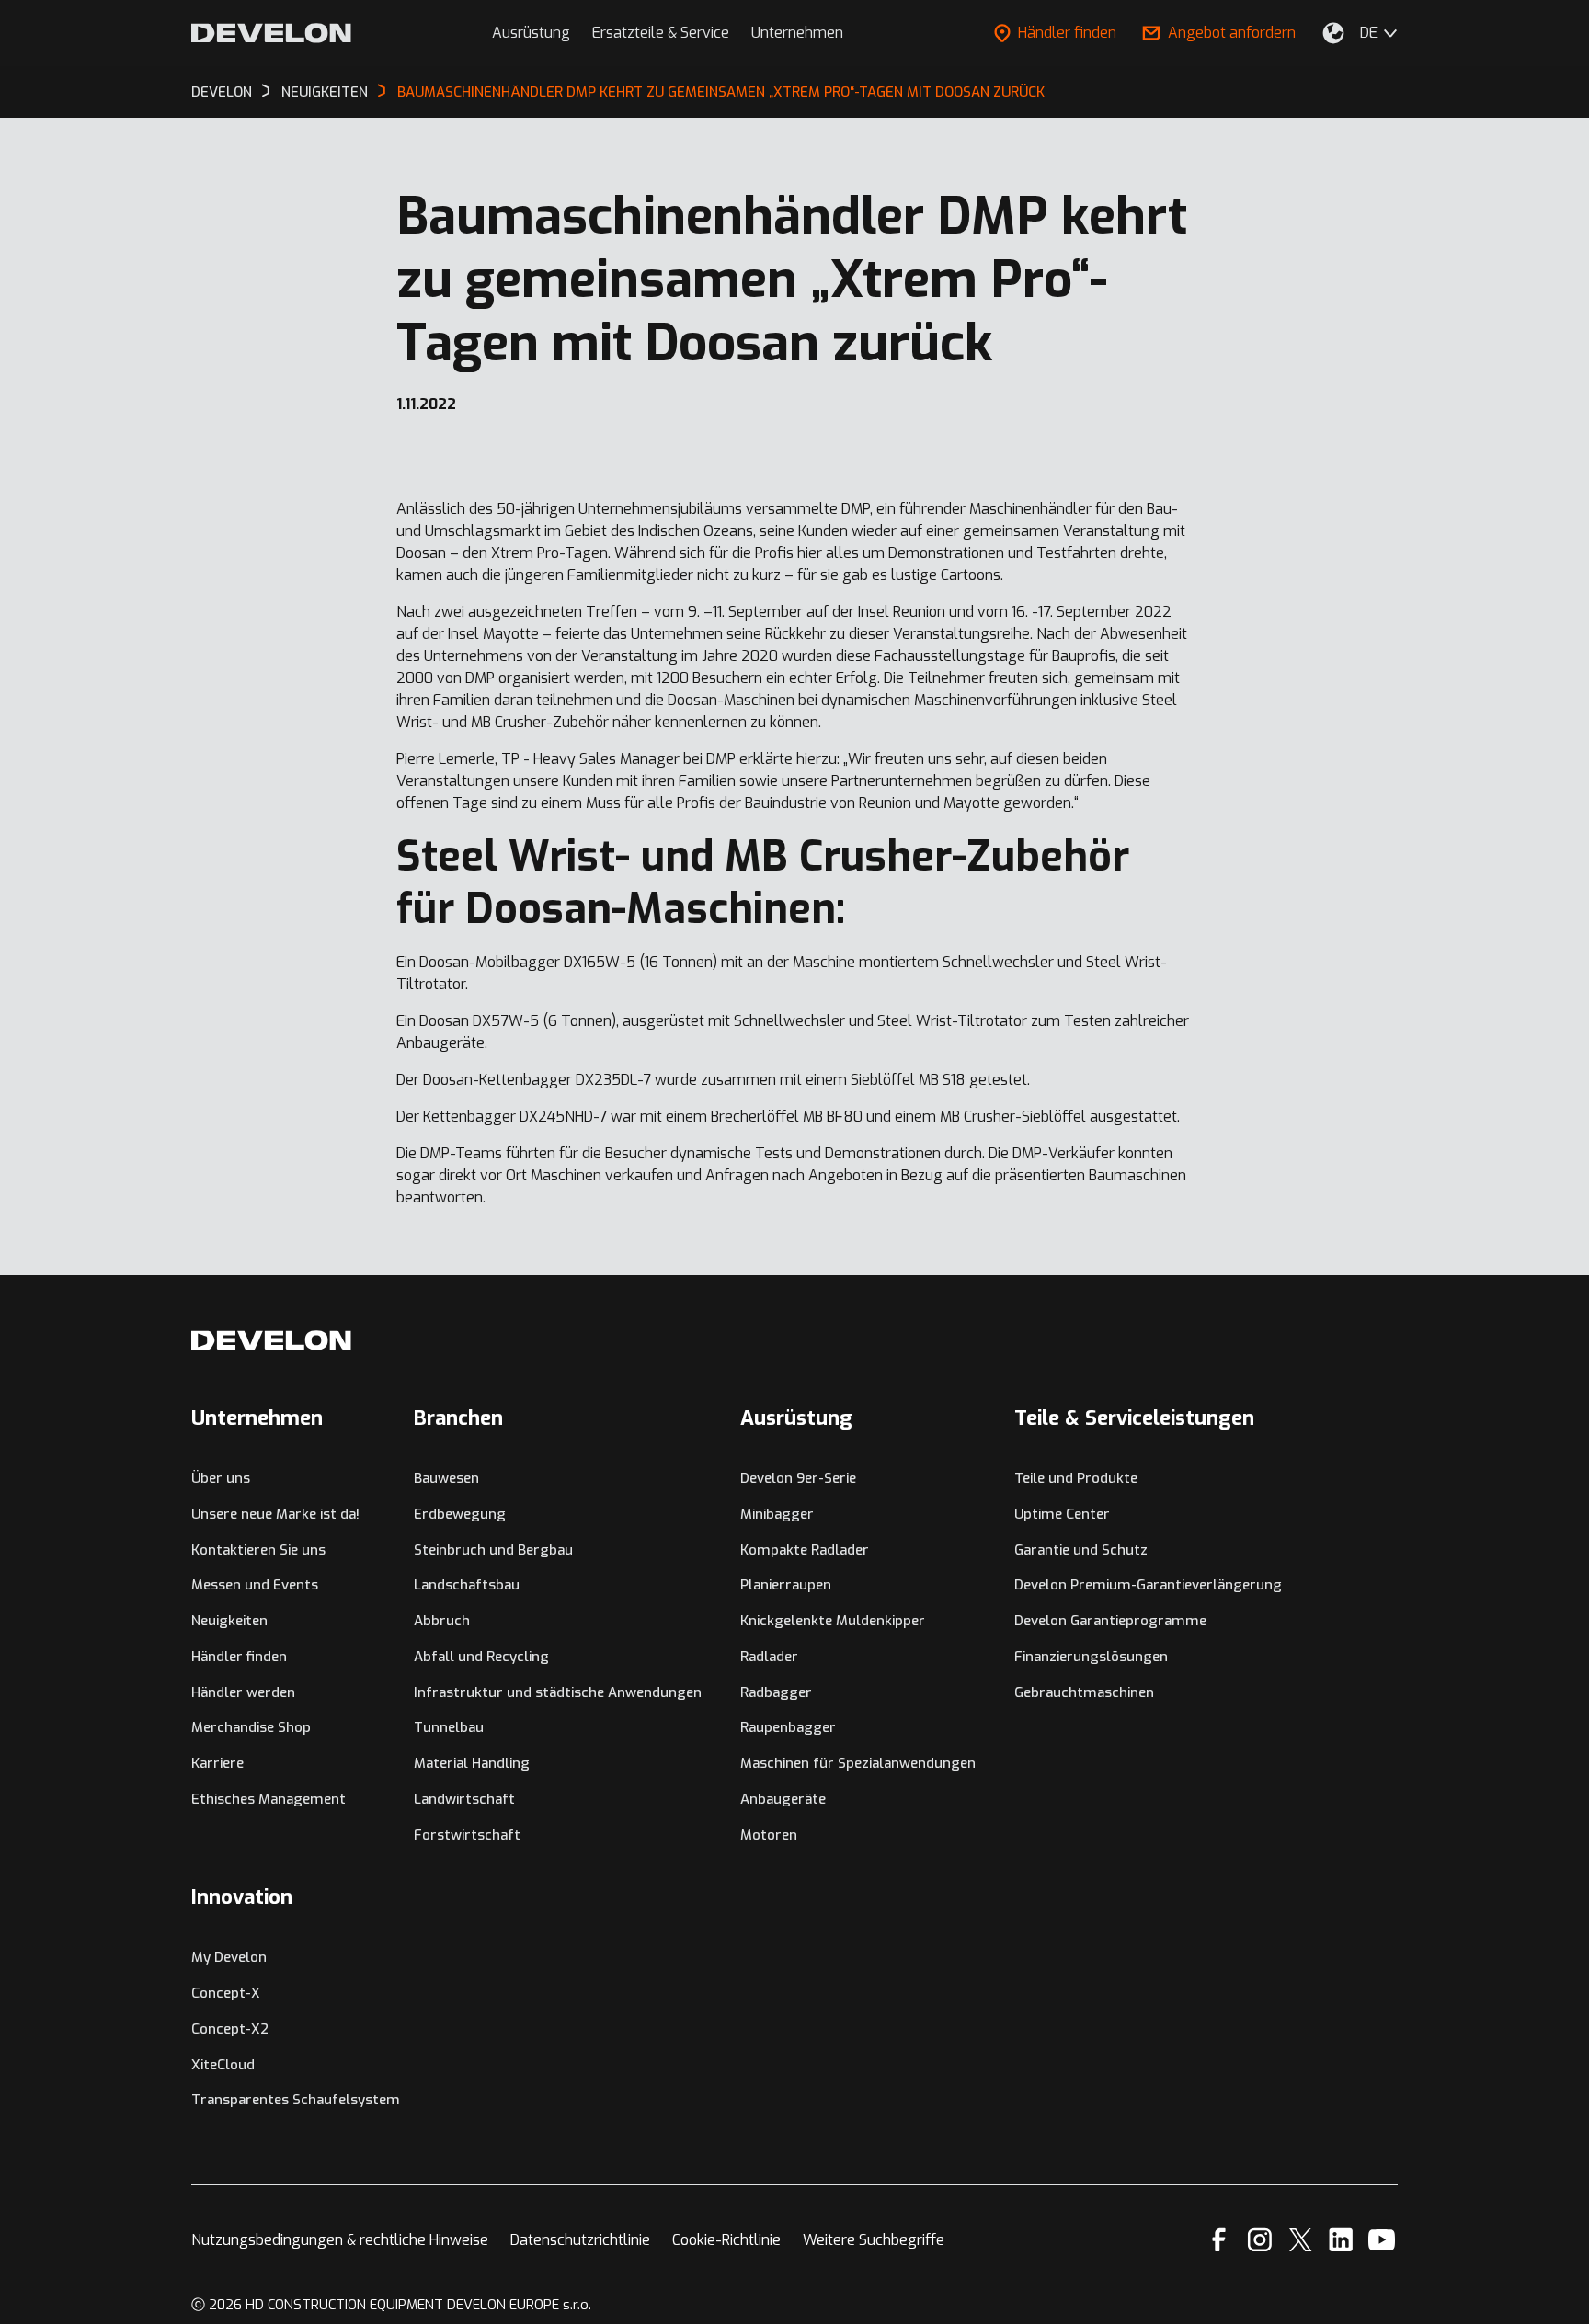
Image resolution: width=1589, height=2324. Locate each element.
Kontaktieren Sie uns (258, 1550)
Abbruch (442, 1621)
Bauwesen (446, 1478)
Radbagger (776, 1692)
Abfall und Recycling (481, 1657)
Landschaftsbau (467, 1585)
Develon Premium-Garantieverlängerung (1148, 1585)
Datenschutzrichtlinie (580, 2240)
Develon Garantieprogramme (1110, 1621)
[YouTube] (1382, 2240)
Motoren (769, 1835)
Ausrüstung (531, 33)
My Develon (229, 1957)
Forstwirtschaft (467, 1835)
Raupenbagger (788, 1727)
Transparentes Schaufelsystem (296, 2100)
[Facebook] (1219, 2240)
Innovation (242, 1897)
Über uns (221, 1478)
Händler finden (1067, 33)
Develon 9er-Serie (798, 1478)
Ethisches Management (269, 1799)
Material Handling (472, 1763)
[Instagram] (1260, 2240)
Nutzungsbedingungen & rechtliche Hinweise (340, 2240)
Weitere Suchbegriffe (874, 2240)
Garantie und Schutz (1081, 1550)
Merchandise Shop (251, 1727)
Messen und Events (255, 1585)
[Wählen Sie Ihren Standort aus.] (1333, 33)
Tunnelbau (449, 1727)
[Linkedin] (1341, 2240)
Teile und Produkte (1076, 1478)
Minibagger (777, 1514)
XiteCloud (223, 2065)
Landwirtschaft (464, 1799)
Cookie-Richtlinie (726, 2240)
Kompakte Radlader (805, 1550)
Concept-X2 (230, 2029)
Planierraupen (786, 1585)
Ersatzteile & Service (661, 33)
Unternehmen (797, 33)
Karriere (217, 1763)
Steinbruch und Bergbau (493, 1550)
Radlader (769, 1657)
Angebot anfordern (1232, 33)
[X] (1301, 2240)
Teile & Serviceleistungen (1134, 1418)
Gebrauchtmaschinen (1084, 1692)
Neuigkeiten (229, 1621)
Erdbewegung (460, 1514)
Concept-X (226, 1993)
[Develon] (271, 33)
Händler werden (243, 1692)
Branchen (458, 1418)
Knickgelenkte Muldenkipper (833, 1621)
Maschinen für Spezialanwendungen (858, 1763)
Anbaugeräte (783, 1799)
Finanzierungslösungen (1091, 1657)
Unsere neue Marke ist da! (275, 1514)
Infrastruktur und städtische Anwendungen (558, 1692)
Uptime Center (1062, 1514)
